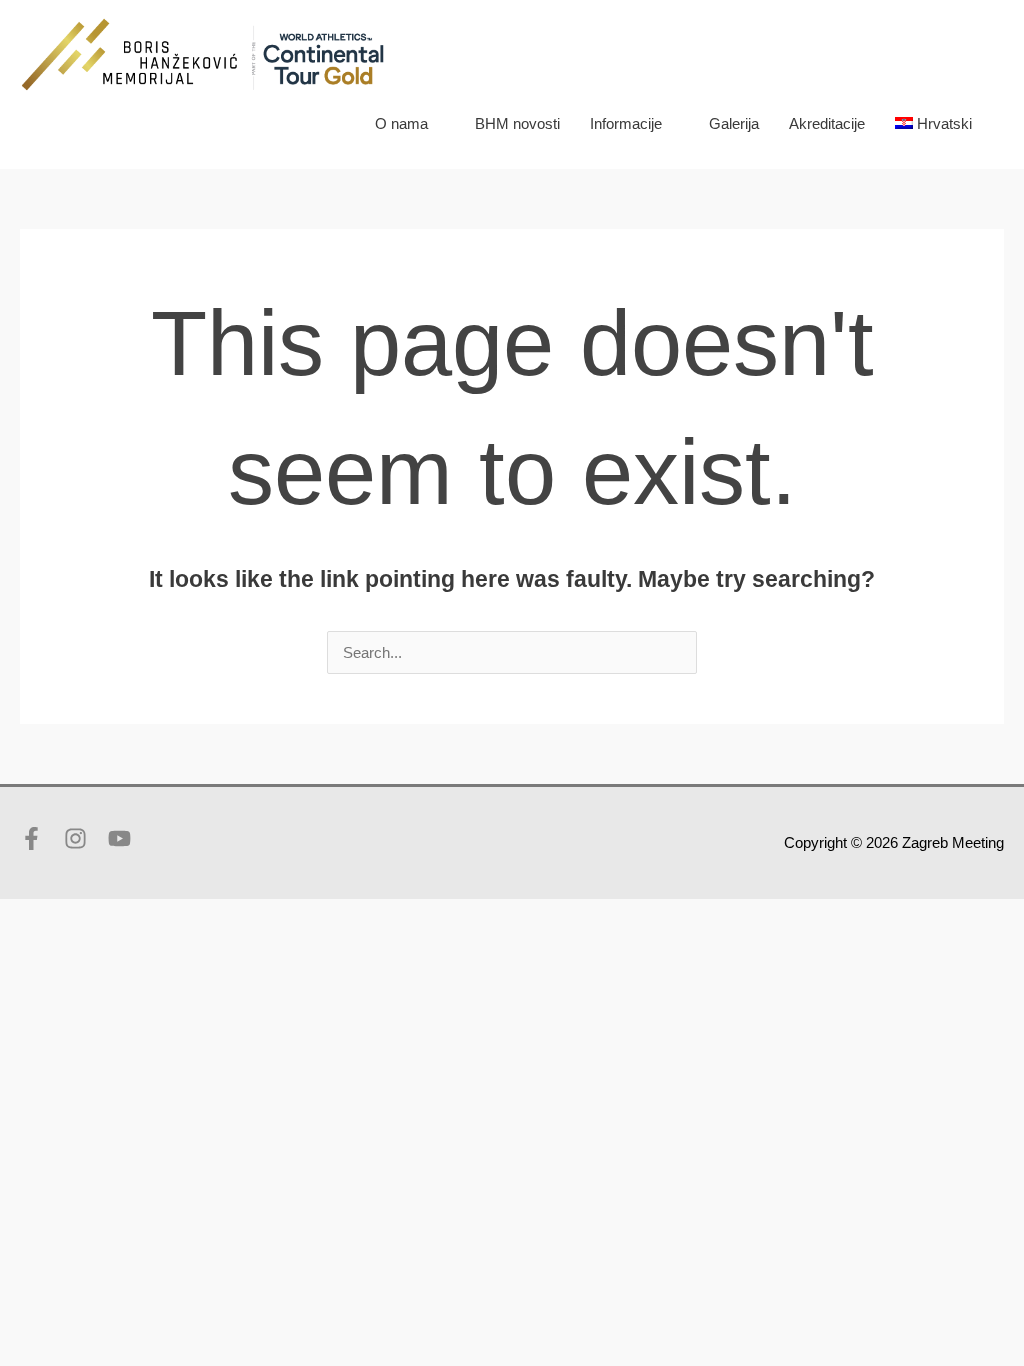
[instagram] (84, 838)
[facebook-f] (40, 838)
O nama (401, 123)
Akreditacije (827, 123)
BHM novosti (517, 123)
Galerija (734, 123)
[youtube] (123, 838)
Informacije (626, 123)
